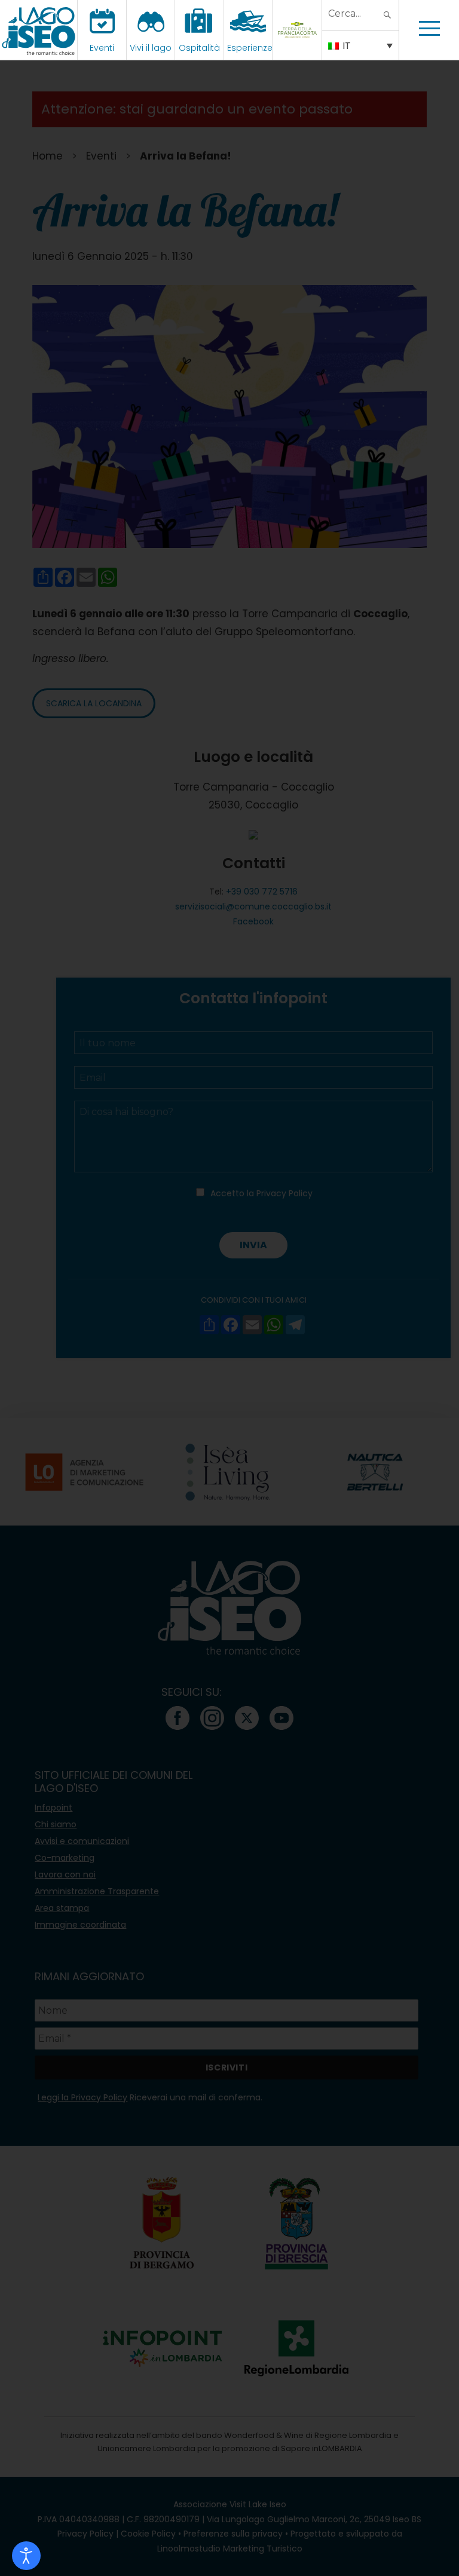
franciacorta (299, 48)
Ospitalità (199, 48)
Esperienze (250, 48)
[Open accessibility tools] (26, 2556)
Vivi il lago (151, 48)
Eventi (102, 48)
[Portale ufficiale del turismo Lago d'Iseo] (39, 30)
